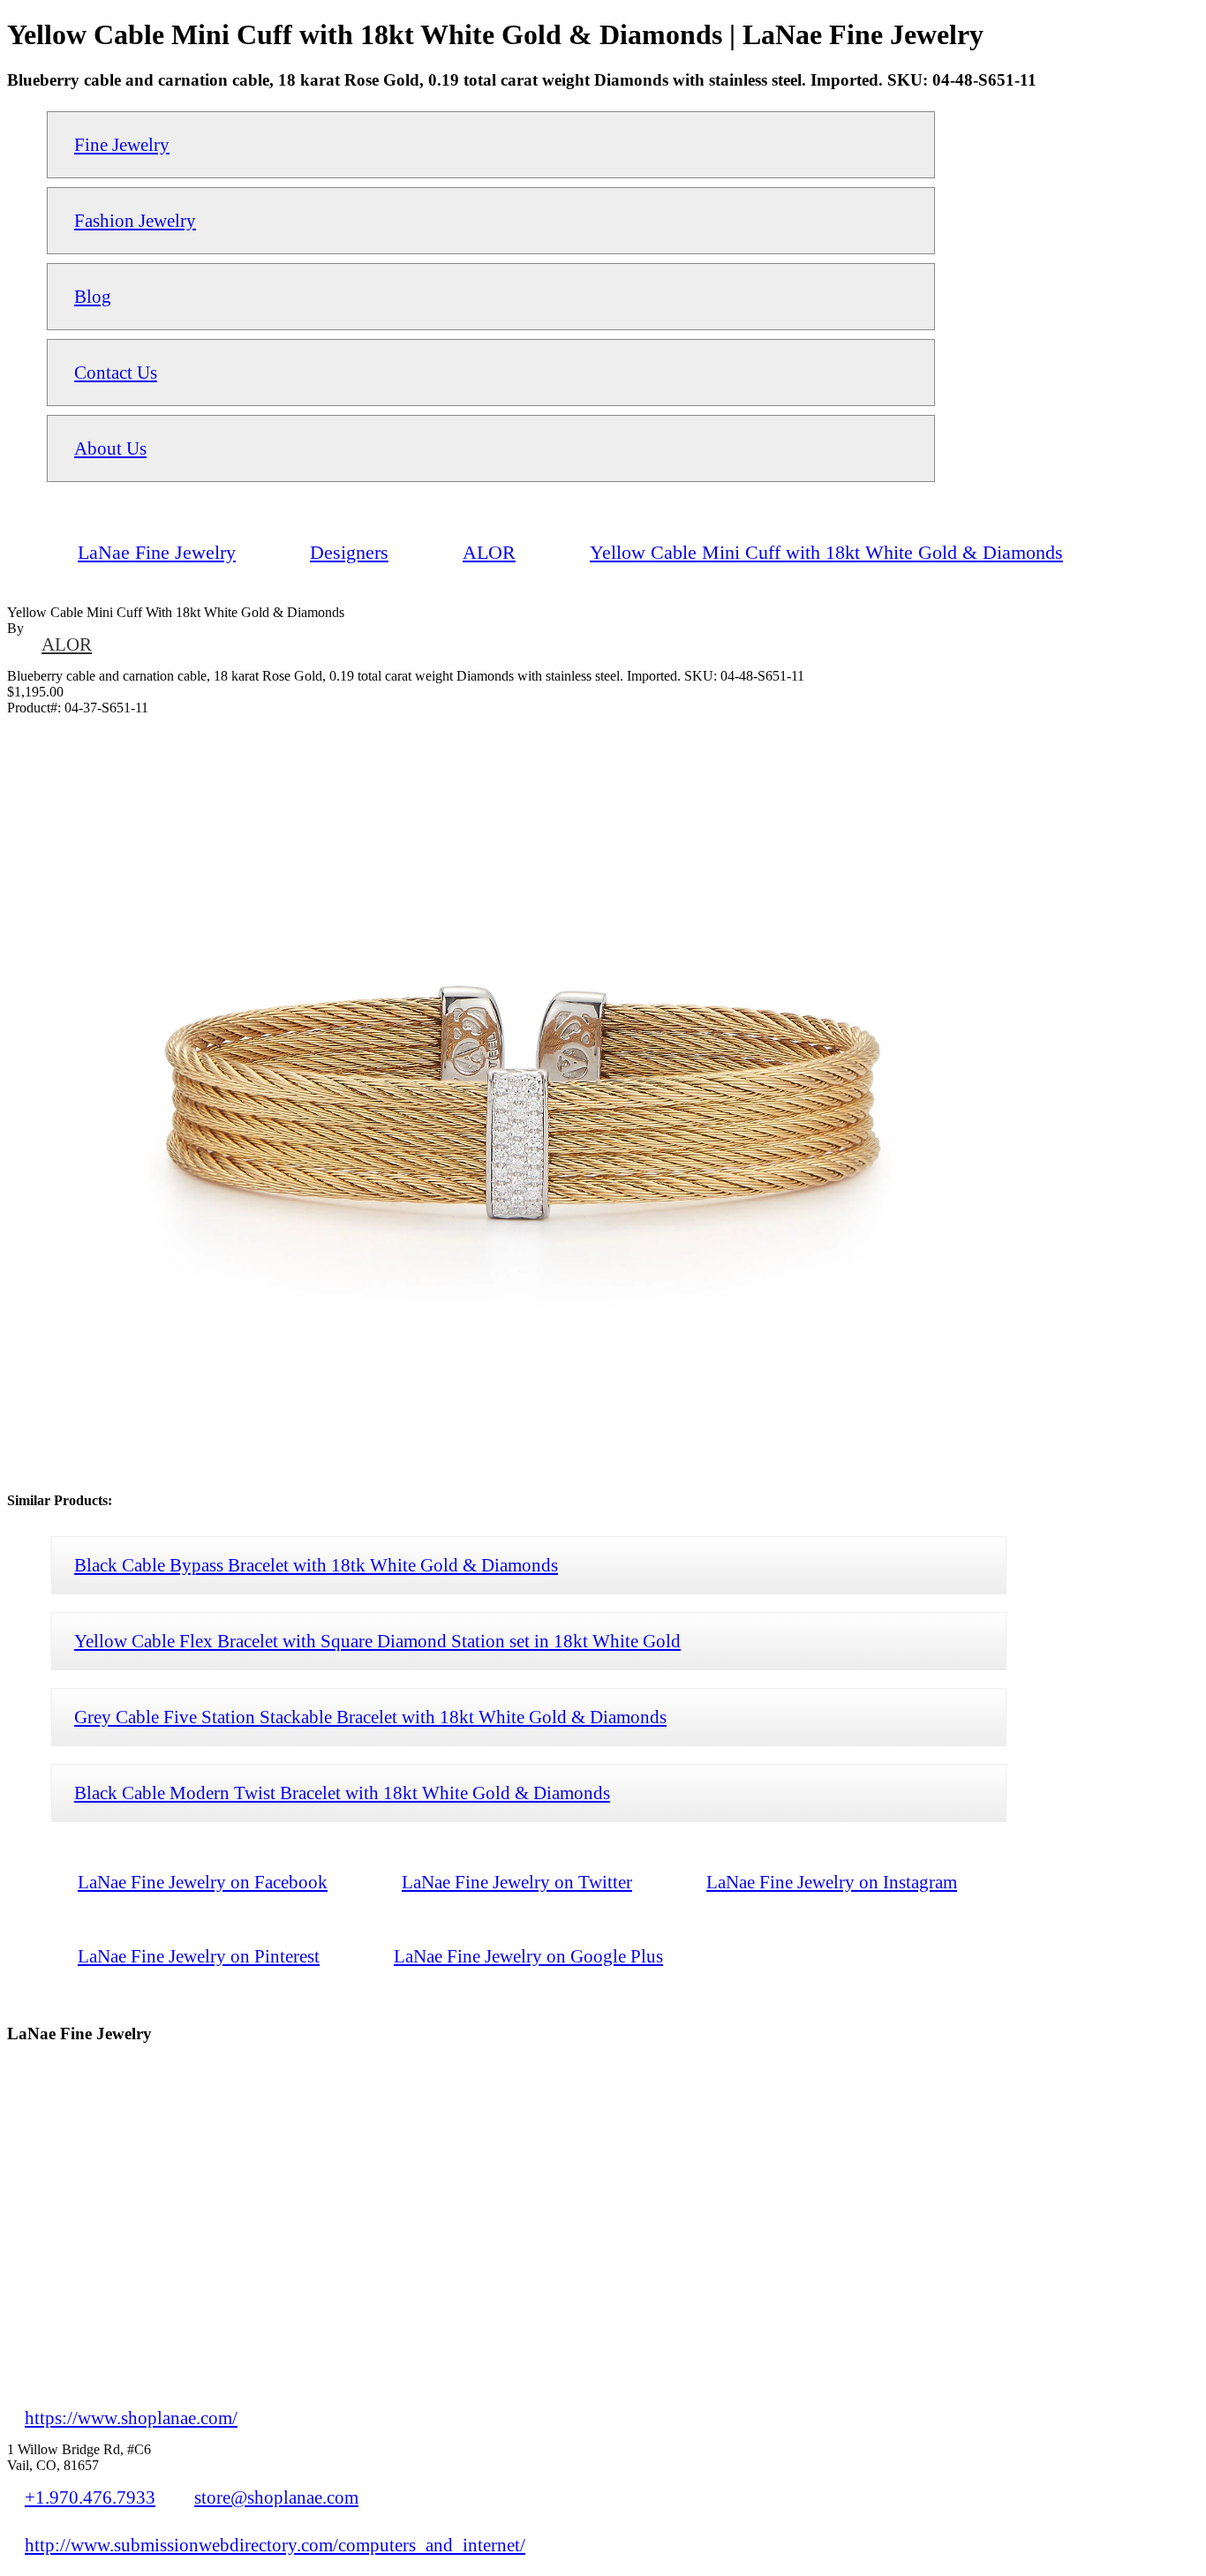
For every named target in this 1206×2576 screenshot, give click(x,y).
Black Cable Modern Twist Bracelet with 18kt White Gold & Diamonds (342, 1793)
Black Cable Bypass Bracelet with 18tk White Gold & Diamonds (316, 1565)
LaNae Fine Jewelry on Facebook (203, 1882)
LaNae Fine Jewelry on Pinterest (199, 1956)
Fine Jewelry (122, 144)
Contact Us (116, 372)
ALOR (67, 644)
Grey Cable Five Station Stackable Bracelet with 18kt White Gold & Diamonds (370, 1717)
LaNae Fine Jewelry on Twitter (517, 1882)
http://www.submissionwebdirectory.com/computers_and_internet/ (275, 2545)
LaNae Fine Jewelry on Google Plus (528, 1956)
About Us (110, 448)
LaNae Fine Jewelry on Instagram (832, 1882)
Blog (93, 296)
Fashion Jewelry (135, 220)
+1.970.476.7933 (90, 2497)
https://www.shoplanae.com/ (131, 2418)
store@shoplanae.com (276, 2497)
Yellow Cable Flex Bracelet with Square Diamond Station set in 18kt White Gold (377, 1641)
